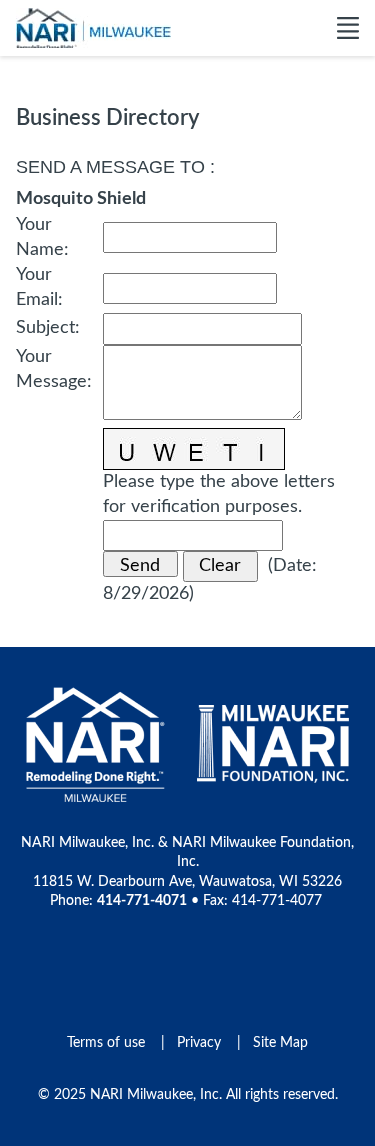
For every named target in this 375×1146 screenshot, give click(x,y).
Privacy (199, 1043)
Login (15, 1131)
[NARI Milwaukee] (93, 28)
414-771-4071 (142, 901)
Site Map (280, 1043)
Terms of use (106, 1043)
